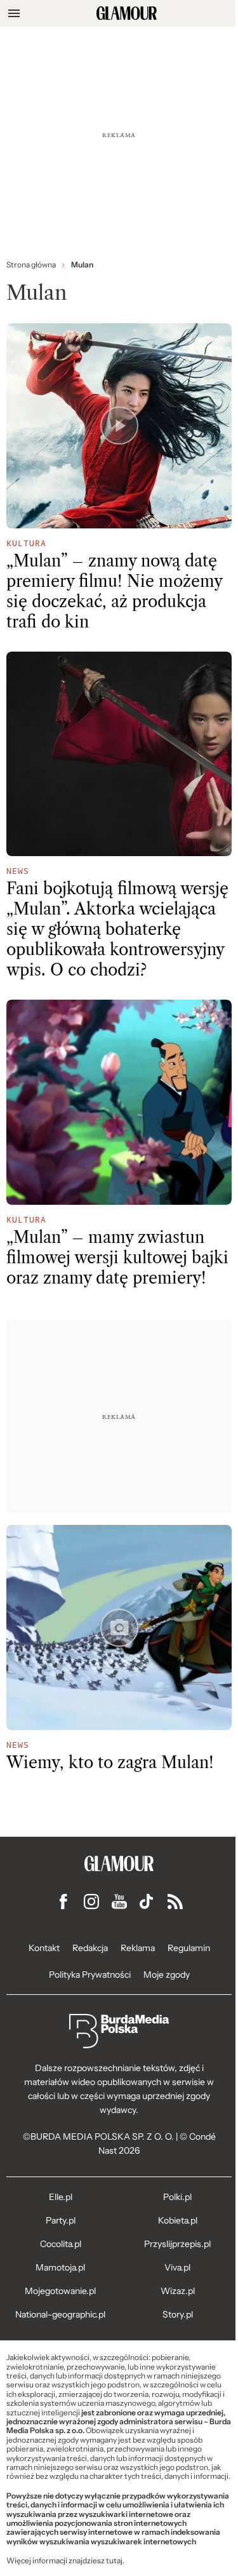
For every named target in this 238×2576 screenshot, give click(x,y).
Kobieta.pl (178, 2220)
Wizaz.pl (178, 2291)
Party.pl (61, 2220)
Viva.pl (177, 2267)
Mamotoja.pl (60, 2267)
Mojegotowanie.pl (60, 2291)
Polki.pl (177, 2197)
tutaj (114, 2561)
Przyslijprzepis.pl (177, 2244)
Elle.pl (61, 2197)
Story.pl (178, 2314)
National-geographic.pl (60, 2314)
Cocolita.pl (61, 2244)
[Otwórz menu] (14, 13)
